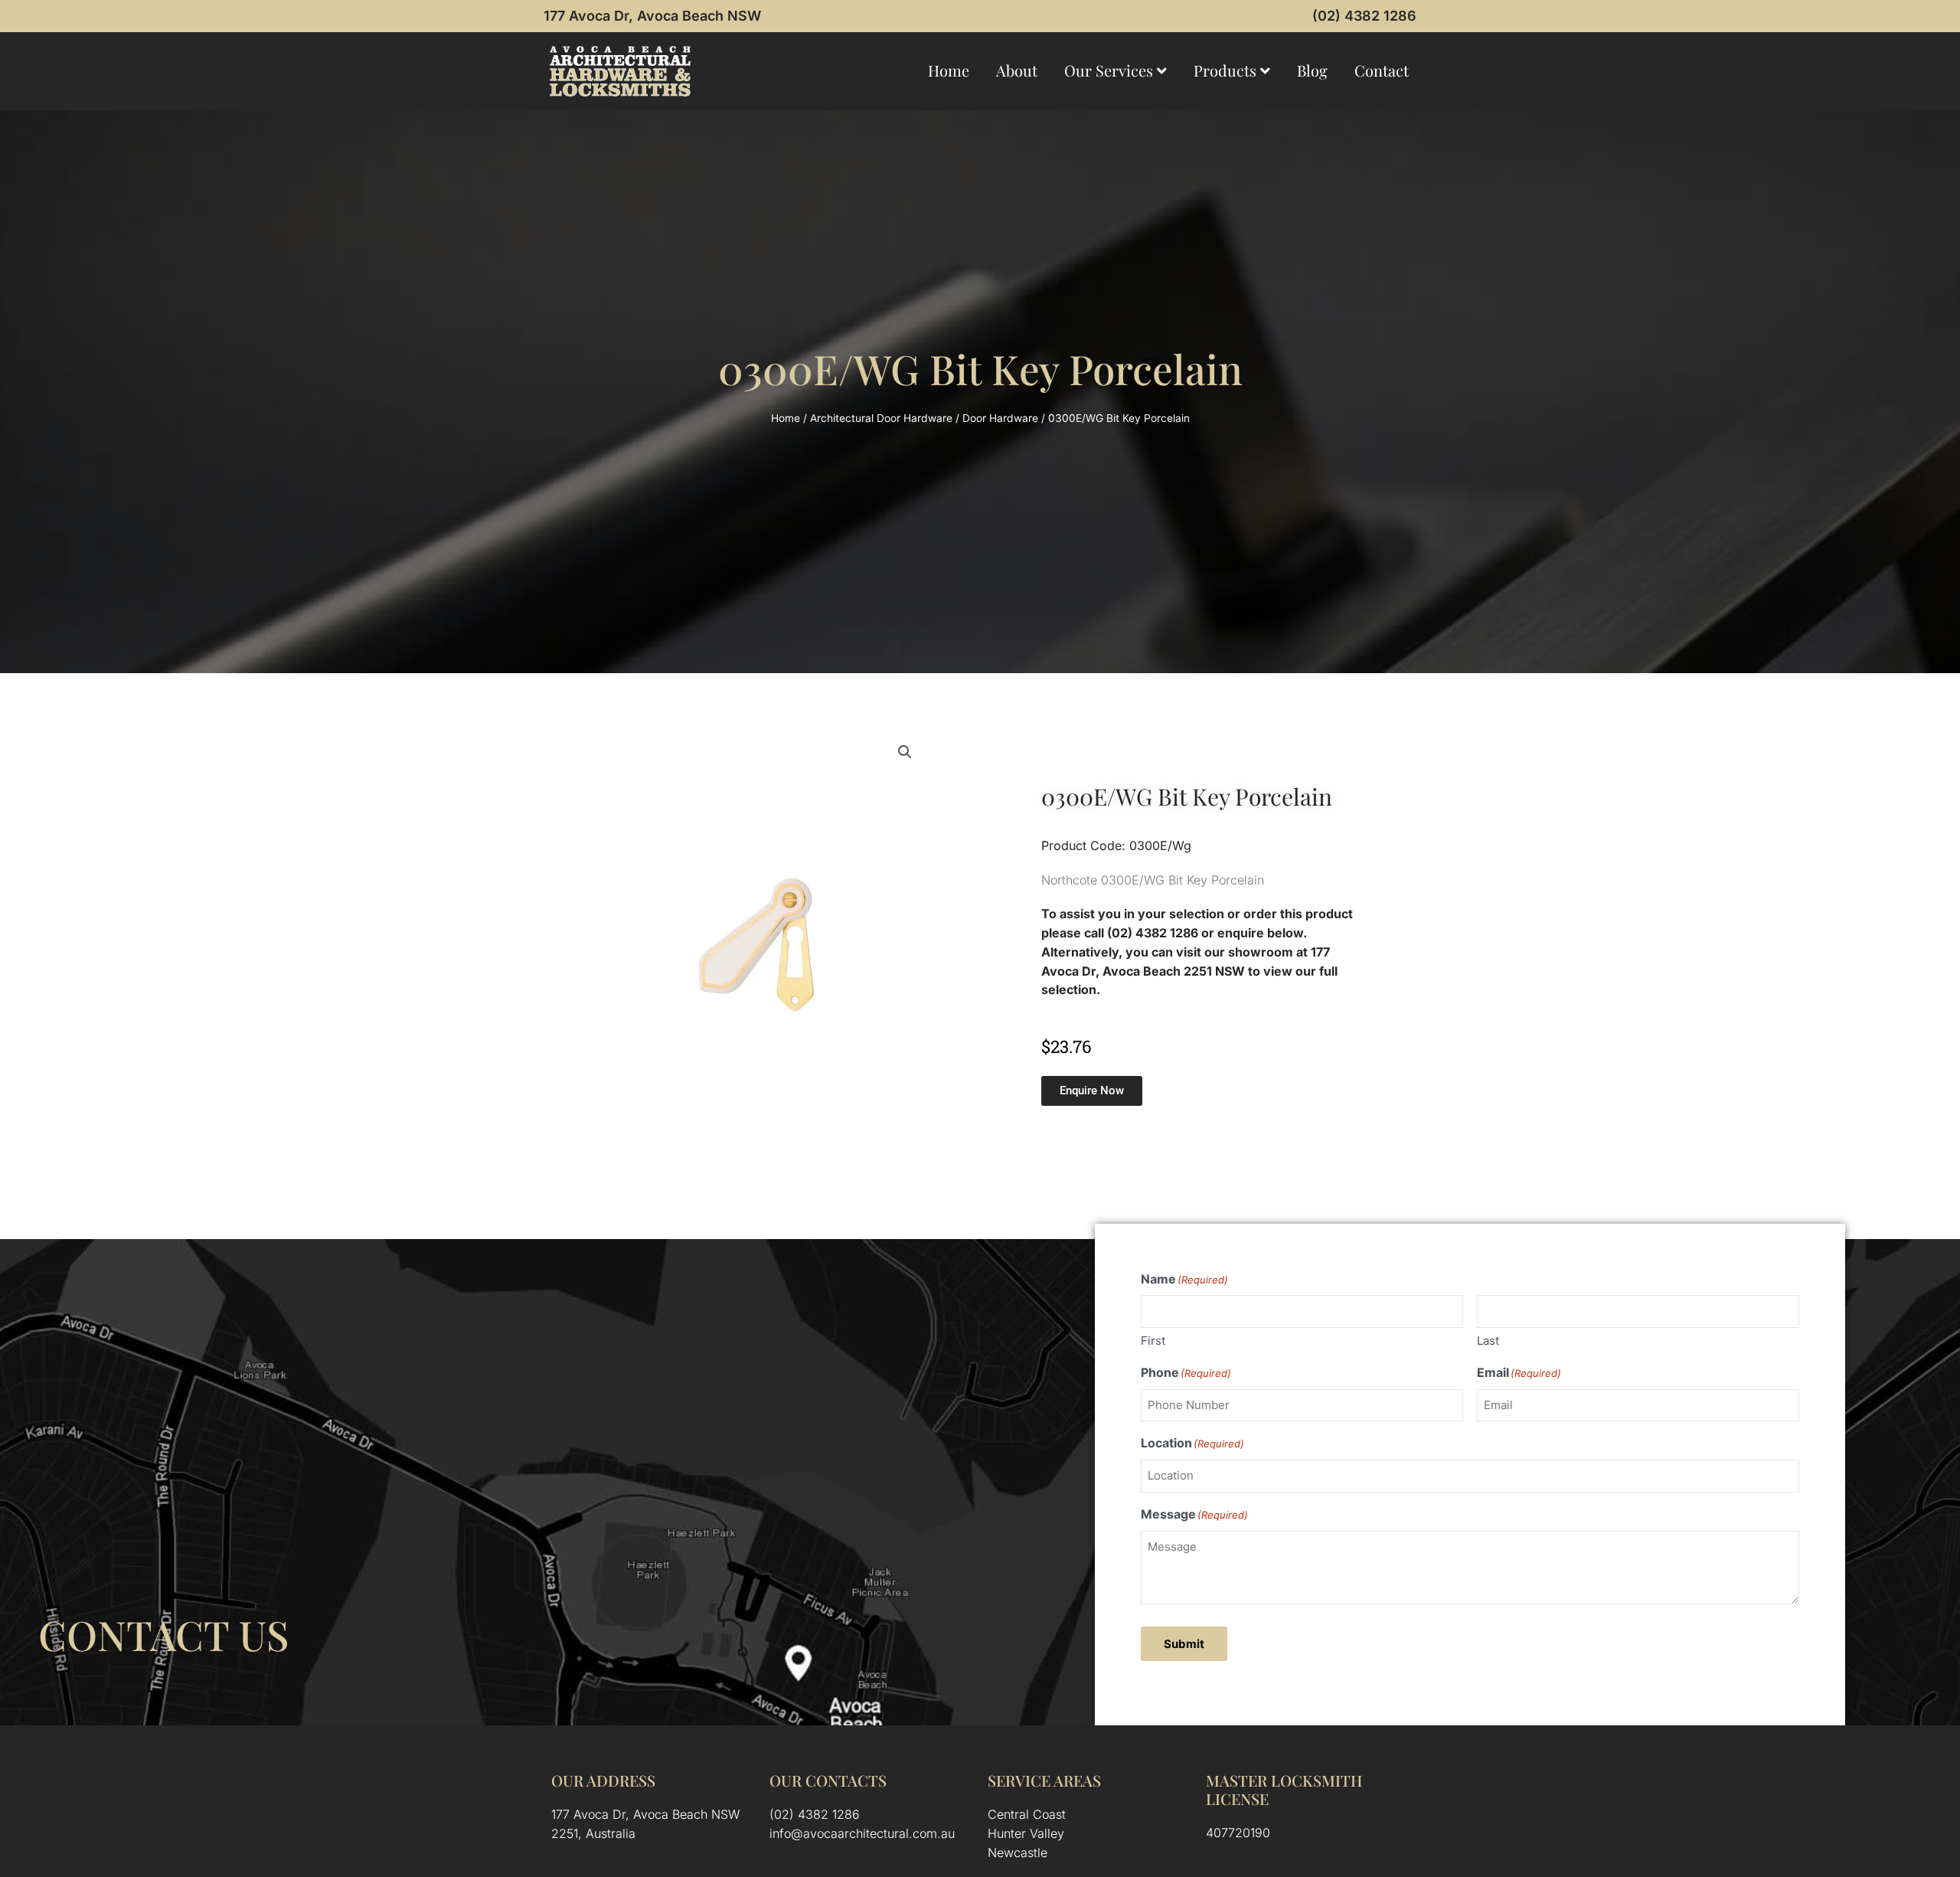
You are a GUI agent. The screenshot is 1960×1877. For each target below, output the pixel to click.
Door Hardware (1000, 418)
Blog (1312, 70)
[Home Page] (620, 71)
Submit (1184, 1644)
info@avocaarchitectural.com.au (862, 1833)
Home (949, 70)
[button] (905, 752)
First (1153, 1341)
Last (1488, 1341)
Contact (1382, 70)
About (1017, 70)
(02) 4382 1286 (1364, 16)
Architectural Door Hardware (881, 418)
